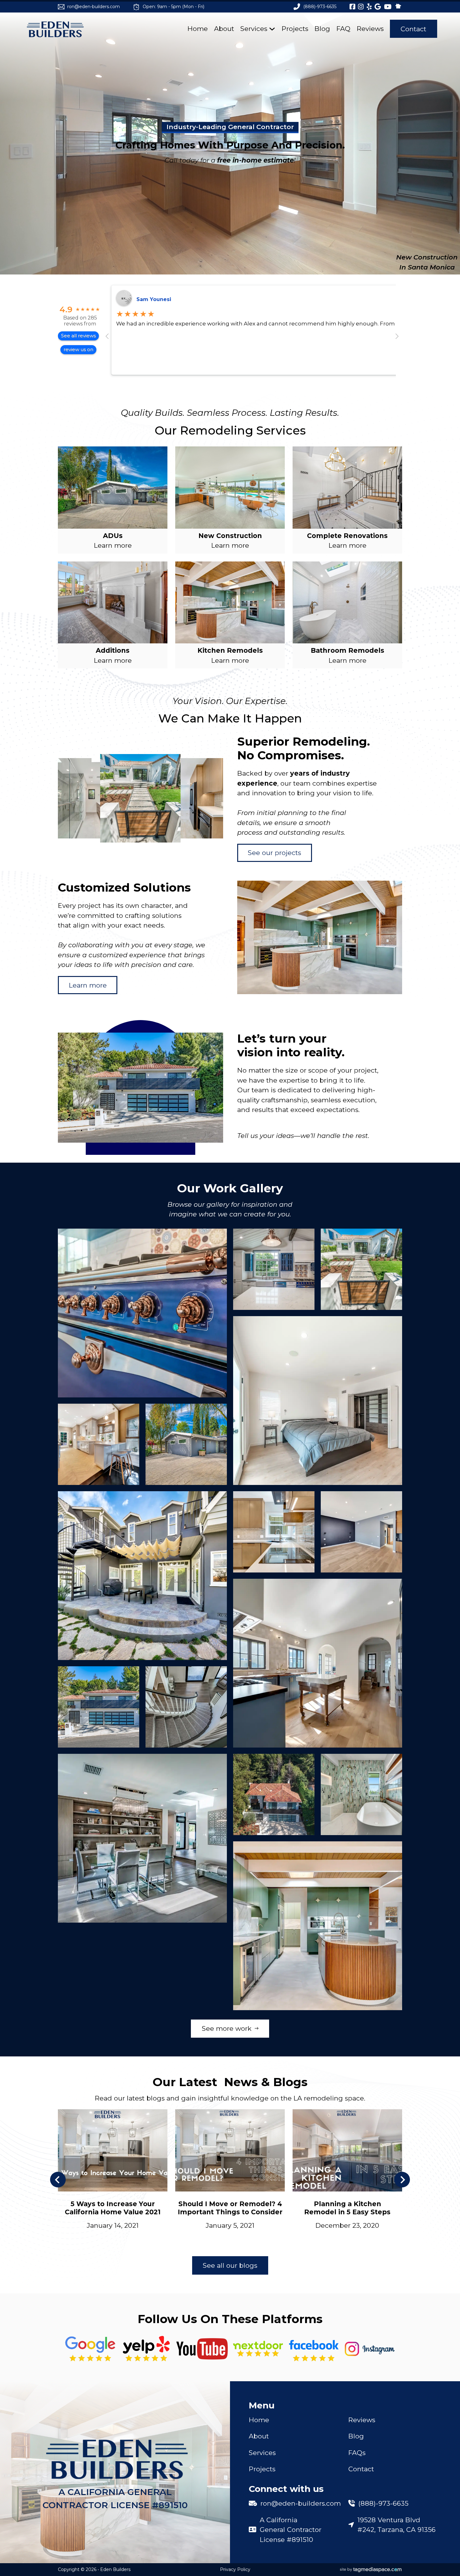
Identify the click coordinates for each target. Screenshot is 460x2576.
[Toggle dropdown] (272, 29)
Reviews (370, 29)
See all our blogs (230, 2265)
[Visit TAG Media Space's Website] (371, 2570)
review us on (78, 349)
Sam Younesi (154, 299)
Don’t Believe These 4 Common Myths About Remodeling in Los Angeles (113, 2200)
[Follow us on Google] (90, 2349)
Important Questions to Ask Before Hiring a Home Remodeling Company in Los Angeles (230, 2216)
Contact (413, 29)
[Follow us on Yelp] (146, 2349)
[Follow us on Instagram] (370, 2349)
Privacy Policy (235, 2569)
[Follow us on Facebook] (314, 2349)
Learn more (88, 985)
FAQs (357, 2453)
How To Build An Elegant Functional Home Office (348, 2208)
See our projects (274, 853)
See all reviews (78, 336)
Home (198, 29)
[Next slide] (402, 2180)
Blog (322, 29)
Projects (295, 29)
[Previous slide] (58, 2180)
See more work (227, 2029)
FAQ (343, 29)
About (224, 29)
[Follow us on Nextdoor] (202, 2349)
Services (254, 29)
